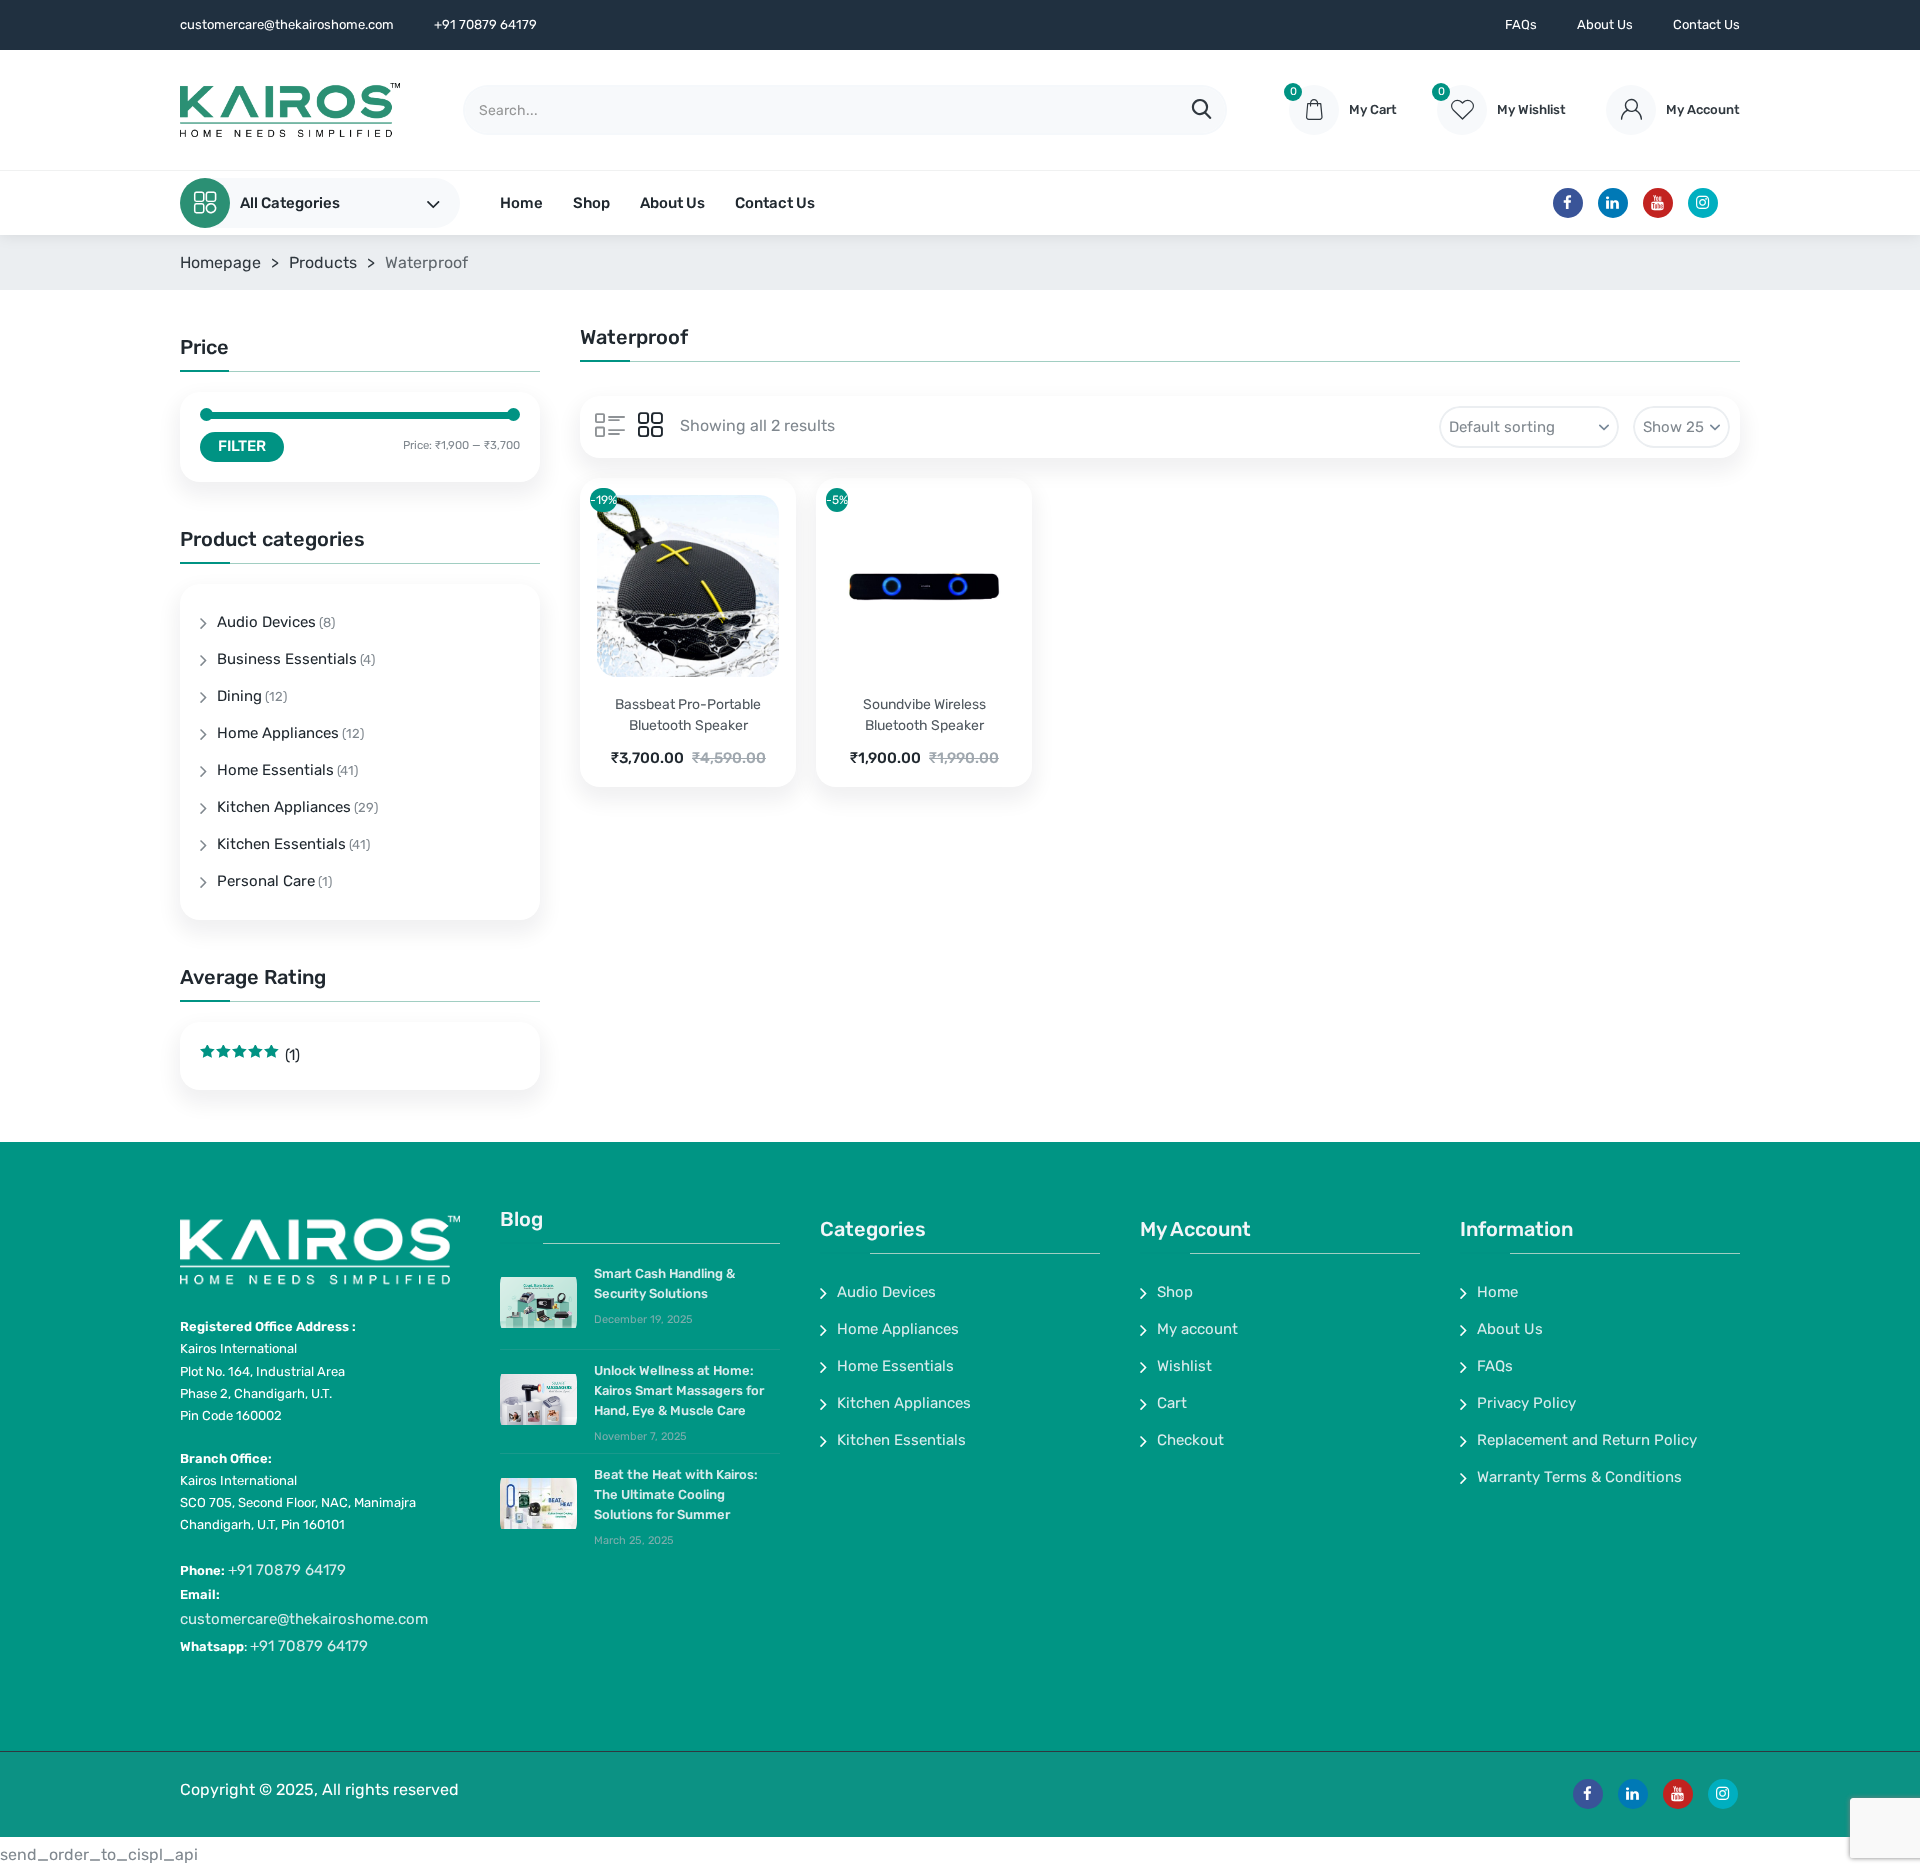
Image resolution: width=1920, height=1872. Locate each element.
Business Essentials (287, 659)
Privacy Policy (1526, 1403)
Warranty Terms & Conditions (1579, 1477)
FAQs (1521, 24)
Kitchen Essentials (281, 844)
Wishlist (1184, 1366)
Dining (239, 696)
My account (1197, 1329)
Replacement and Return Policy (1587, 1440)
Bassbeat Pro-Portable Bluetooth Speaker (688, 715)
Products (323, 262)
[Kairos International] (290, 110)
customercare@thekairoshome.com (304, 1619)
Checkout (1190, 1440)
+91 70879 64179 (287, 1570)
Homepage (220, 262)
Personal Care (266, 881)
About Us (1605, 24)
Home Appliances (278, 733)
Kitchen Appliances (284, 807)
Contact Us (1706, 24)
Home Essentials (275, 770)
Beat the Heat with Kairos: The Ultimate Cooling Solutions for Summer (676, 1494)
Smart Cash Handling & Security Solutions (664, 1283)
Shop (591, 203)
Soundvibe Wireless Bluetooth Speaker (924, 715)
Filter (242, 446)
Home (521, 203)
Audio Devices (266, 622)
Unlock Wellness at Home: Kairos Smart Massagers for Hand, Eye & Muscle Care (679, 1390)
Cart (1172, 1403)
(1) (250, 1055)
